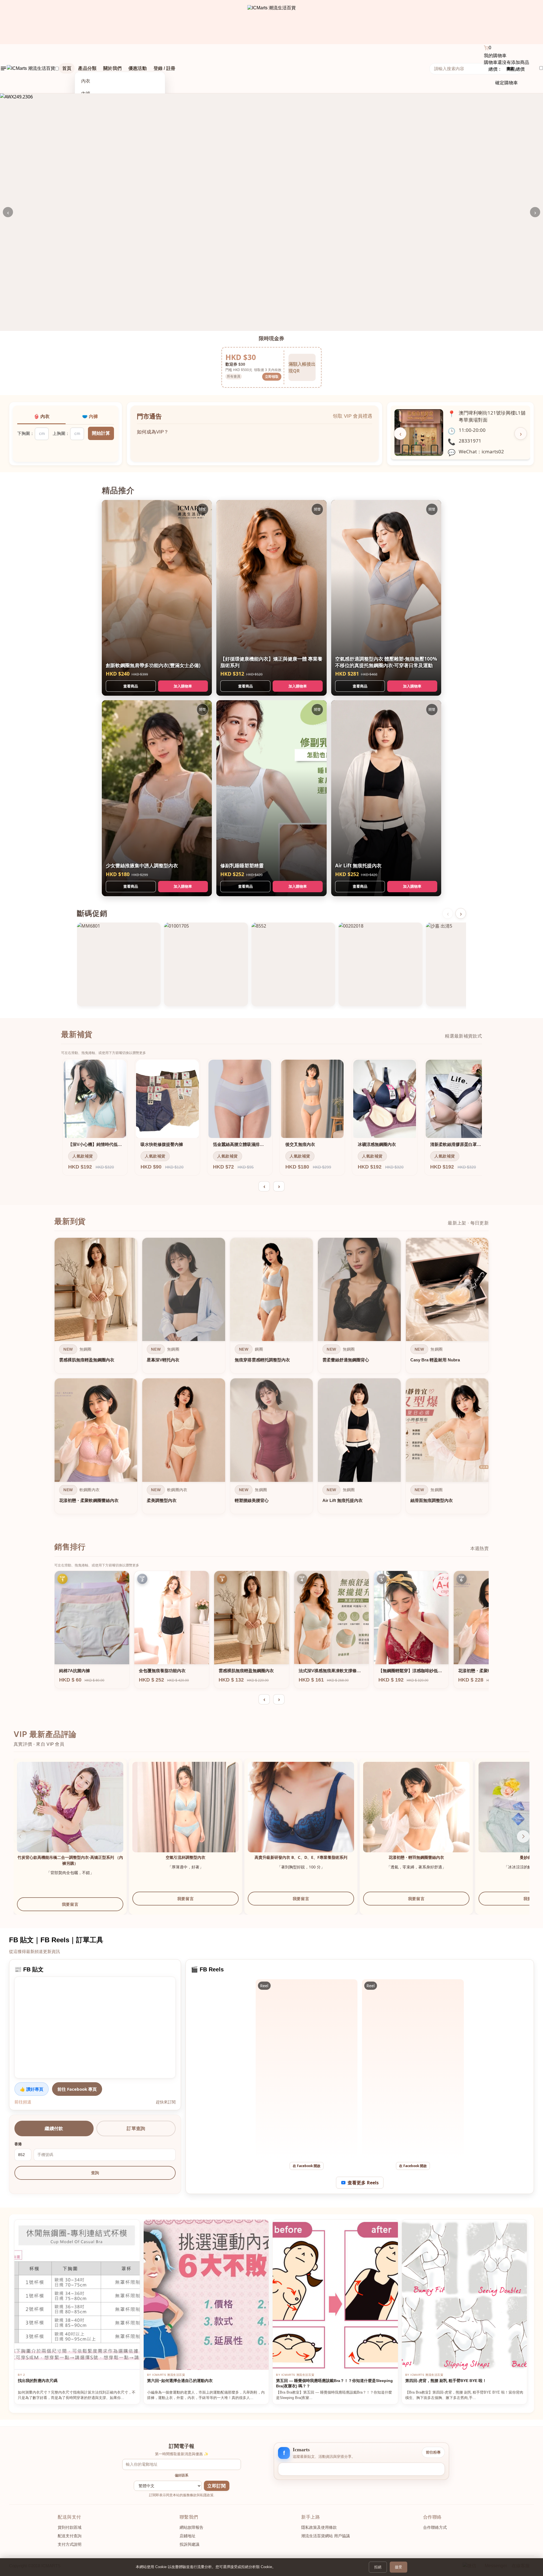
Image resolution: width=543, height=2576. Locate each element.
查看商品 (131, 686)
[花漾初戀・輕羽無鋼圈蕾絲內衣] (416, 1815)
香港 (18, 2144)
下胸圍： (26, 433)
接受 (398, 2567)
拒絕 (378, 2567)
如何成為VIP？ (153, 427)
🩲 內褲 (90, 416)
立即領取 (272, 376)
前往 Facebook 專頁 (77, 2089)
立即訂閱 (216, 2486)
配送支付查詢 (70, 2536)
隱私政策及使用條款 (319, 2527)
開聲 (202, 509)
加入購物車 (183, 686)
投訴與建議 (189, 2544)
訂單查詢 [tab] (136, 2128)
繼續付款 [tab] (54, 2128)
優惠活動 (138, 68)
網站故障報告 (191, 2527)
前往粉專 (433, 2452)
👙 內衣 (42, 416)
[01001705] (206, 964)
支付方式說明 (70, 2544)
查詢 (95, 2173)
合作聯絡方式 (435, 2527)
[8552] (293, 964)
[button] (523, 1836)
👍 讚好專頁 (32, 2089)
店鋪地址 (188, 2536)
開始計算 (101, 433)
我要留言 (70, 1904)
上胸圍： (61, 433)
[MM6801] (119, 964)
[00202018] (380, 964)
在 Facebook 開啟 (307, 2166)
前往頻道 (23, 2102)
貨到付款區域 (70, 2527)
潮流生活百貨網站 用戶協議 (326, 2536)
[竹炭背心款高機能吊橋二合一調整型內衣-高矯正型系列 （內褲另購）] (70, 1815)
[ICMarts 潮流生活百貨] (272, 22)
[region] (271, 1377)
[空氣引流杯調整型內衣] (186, 1815)
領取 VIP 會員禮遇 (353, 416)
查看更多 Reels (363, 2183)
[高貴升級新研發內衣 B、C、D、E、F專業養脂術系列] (301, 1815)
